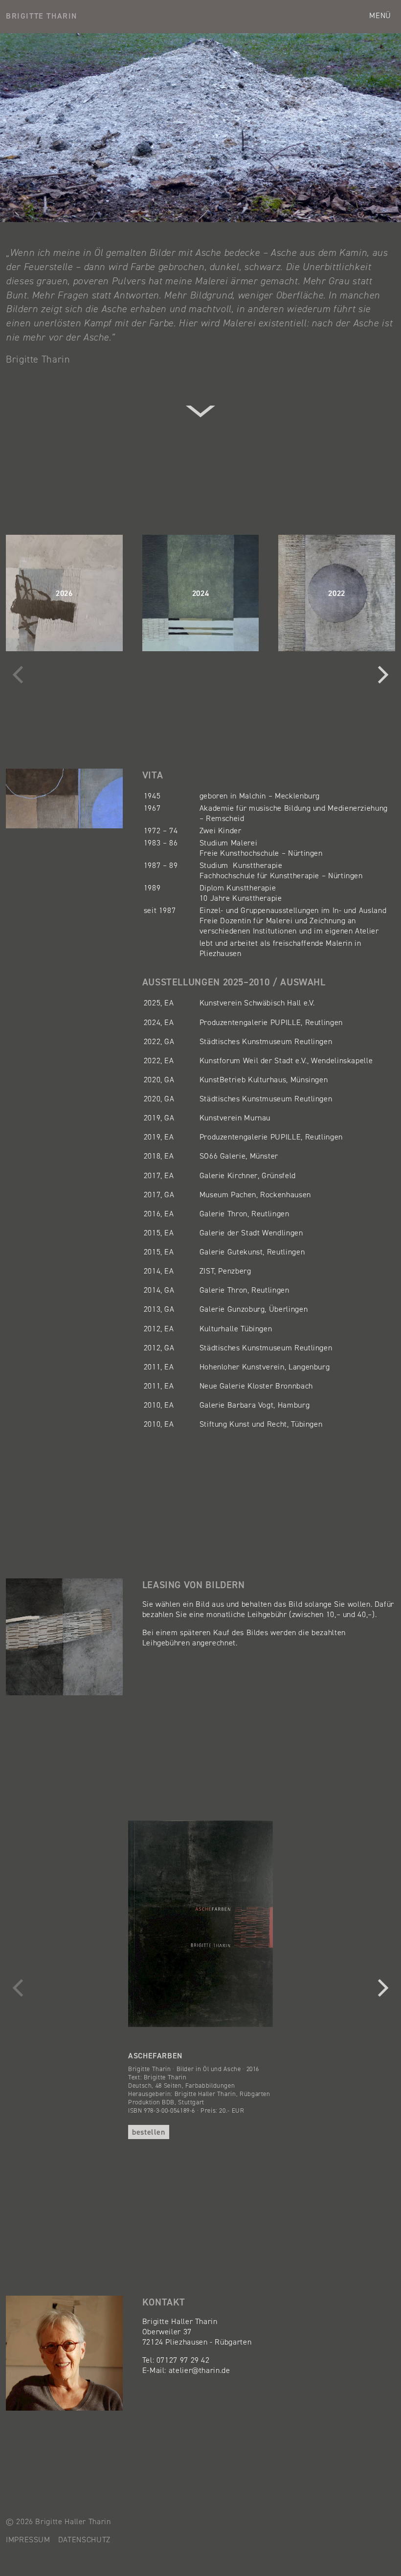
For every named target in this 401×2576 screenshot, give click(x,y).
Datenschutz (84, 2540)
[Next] (381, 675)
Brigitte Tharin (42, 16)
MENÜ (380, 15)
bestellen (149, 2132)
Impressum (28, 2540)
